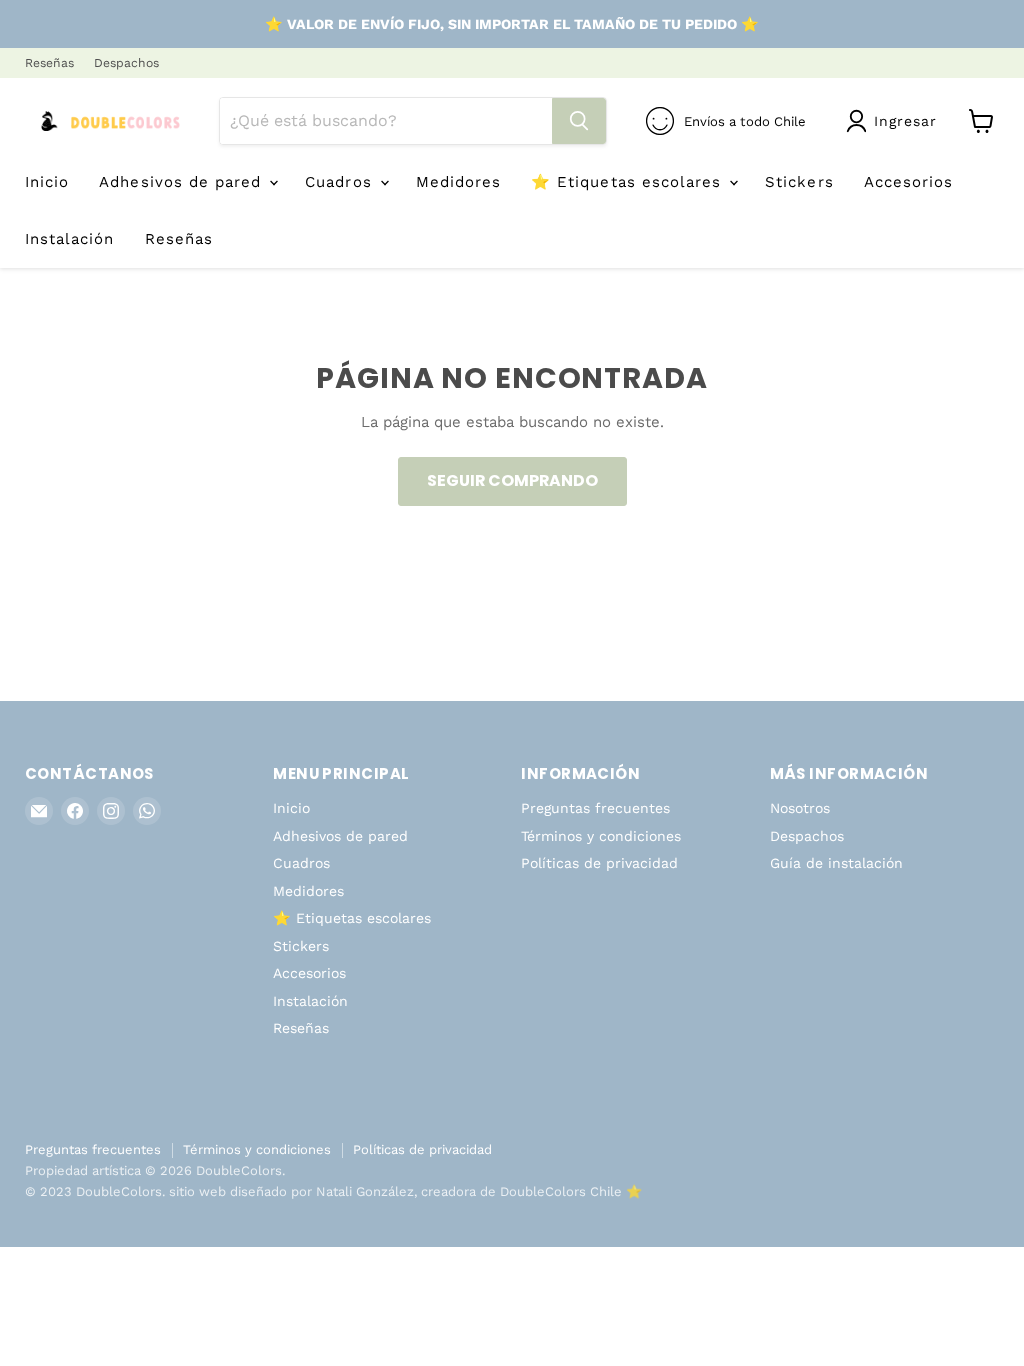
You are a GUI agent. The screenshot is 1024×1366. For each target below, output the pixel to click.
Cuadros (341, 182)
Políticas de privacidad (599, 863)
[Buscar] (579, 121)
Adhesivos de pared (183, 182)
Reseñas (49, 63)
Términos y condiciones (601, 836)
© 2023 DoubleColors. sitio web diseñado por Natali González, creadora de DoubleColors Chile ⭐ (333, 1191)
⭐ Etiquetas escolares (629, 182)
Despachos (126, 63)
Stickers (799, 182)
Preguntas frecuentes (595, 808)
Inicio (47, 182)
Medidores (458, 182)
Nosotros (800, 808)
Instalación (70, 239)
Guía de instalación (836, 863)
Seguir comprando (512, 480)
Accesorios (909, 182)
